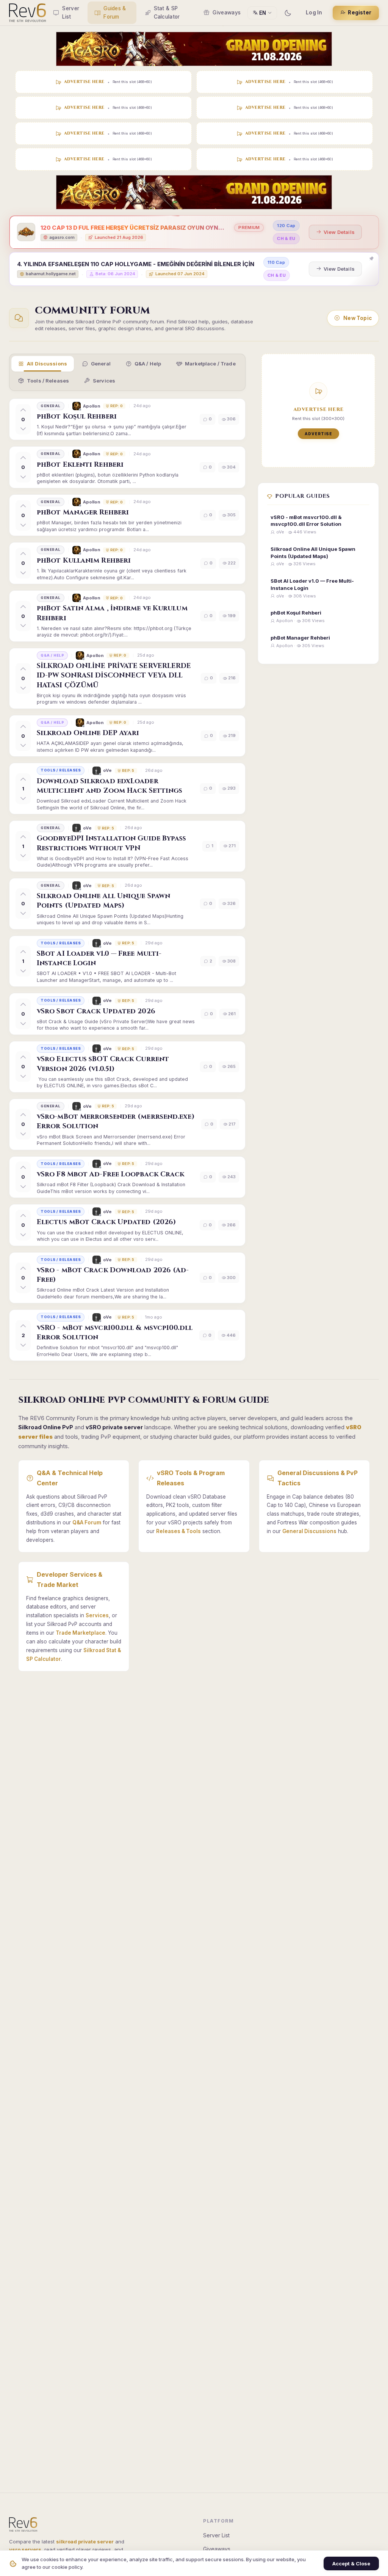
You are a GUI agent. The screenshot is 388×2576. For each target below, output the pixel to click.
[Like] (23, 410)
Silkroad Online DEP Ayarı (88, 733)
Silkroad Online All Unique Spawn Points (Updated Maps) (103, 901)
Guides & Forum (115, 13)
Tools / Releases (48, 381)
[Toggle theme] (288, 13)
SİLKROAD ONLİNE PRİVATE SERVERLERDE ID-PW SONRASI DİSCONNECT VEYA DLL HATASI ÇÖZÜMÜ (114, 675)
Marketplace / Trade (210, 364)
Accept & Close (351, 2563)
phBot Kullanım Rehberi (84, 561)
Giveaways (227, 13)
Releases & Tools (178, 1531)
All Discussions (47, 364)
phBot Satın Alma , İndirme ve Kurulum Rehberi (112, 613)
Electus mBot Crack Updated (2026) (106, 1222)
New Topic (357, 318)
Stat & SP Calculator (167, 13)
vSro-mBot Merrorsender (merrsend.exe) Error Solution (116, 1121)
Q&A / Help (148, 364)
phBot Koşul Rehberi (77, 416)
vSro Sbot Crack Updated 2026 (96, 1011)
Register (360, 13)
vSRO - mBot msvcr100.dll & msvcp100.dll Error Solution (115, 1333)
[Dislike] (23, 428)
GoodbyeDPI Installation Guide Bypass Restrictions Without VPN (112, 843)
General (101, 364)
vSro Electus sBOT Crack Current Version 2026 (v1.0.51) (103, 1064)
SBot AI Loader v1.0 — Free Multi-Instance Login (99, 958)
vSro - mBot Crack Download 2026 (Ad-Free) (113, 1275)
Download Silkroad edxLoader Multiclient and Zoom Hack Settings (110, 786)
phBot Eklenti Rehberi (80, 465)
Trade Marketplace (81, 1633)
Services (104, 381)
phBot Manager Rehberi (83, 512)
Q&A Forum (87, 1522)
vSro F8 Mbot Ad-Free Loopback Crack (111, 1174)
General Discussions (309, 1531)
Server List (71, 13)
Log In (314, 13)
